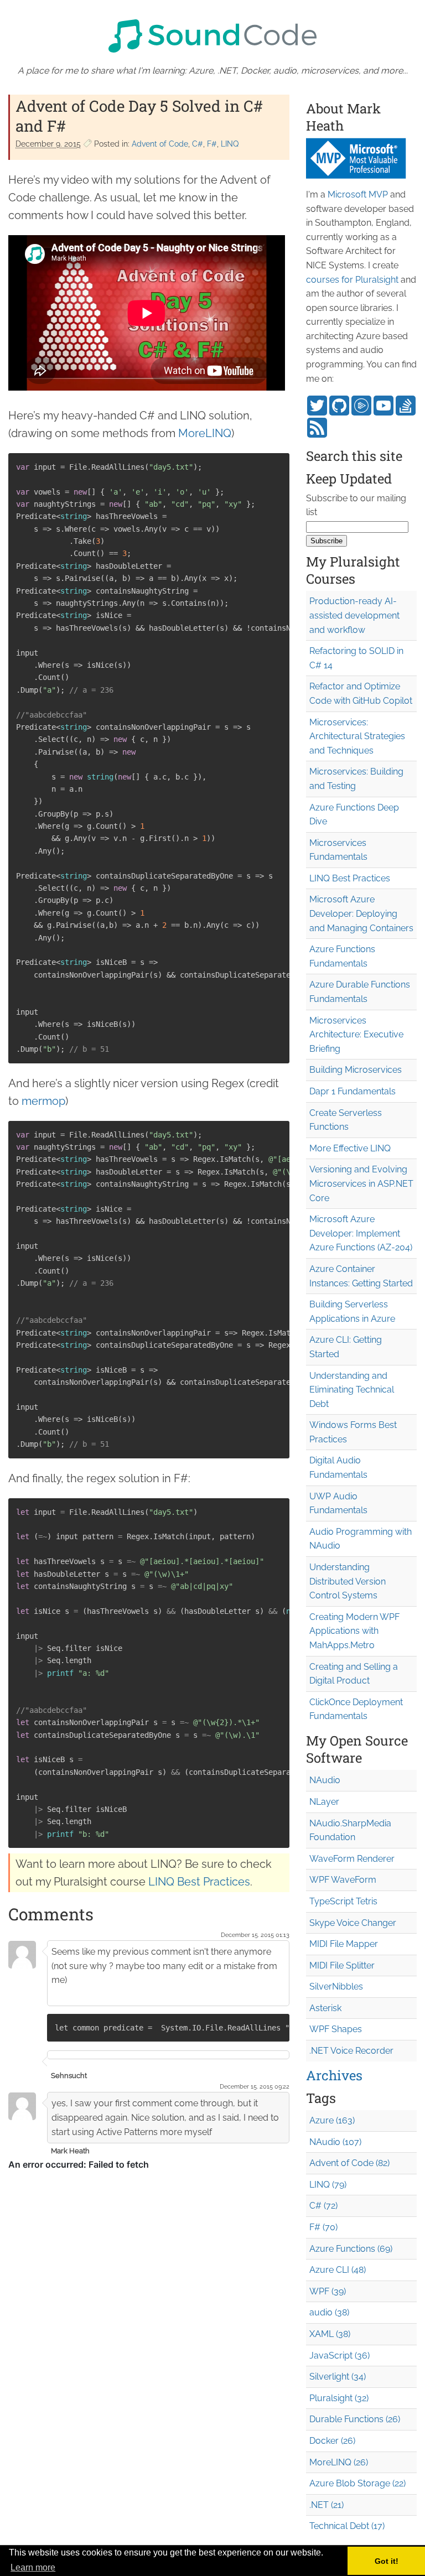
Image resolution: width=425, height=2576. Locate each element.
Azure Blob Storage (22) (357, 2483)
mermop (43, 1101)
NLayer (324, 1802)
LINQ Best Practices (199, 1882)
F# (212, 144)
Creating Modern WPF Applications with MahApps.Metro (354, 1631)
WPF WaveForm (343, 1880)
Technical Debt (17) (347, 2526)
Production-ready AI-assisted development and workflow (354, 615)
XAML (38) (330, 2334)
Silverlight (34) (338, 2377)
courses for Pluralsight (352, 280)
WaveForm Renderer (352, 1859)
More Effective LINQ (350, 1148)
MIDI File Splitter (342, 1965)
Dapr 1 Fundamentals (353, 1091)
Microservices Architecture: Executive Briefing (356, 1035)
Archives (334, 2075)
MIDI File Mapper (344, 1944)
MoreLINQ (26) (339, 2462)
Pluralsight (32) (339, 2398)
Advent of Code (160, 144)
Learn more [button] (33, 2567)
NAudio (325, 1780)
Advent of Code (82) (349, 2163)
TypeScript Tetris (343, 1901)
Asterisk (325, 2008)
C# (198, 144)
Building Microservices (356, 1070)
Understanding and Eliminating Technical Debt (352, 1390)
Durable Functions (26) (355, 2419)
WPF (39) (328, 2291)
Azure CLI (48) (338, 2270)
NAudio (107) (335, 2142)
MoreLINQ (205, 433)
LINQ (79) (328, 2185)
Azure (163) (332, 2120)
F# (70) (323, 2227)
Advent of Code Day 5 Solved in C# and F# (139, 116)
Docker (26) (332, 2441)
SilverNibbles (336, 1986)
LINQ (230, 144)
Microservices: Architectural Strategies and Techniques (357, 736)
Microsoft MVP (358, 194)
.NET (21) (326, 2505)
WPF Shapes (336, 2029)
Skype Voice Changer (353, 1923)
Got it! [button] (387, 2561)
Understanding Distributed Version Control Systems (348, 1581)
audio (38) (329, 2312)
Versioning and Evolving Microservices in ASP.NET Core (361, 1183)
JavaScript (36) (340, 2356)
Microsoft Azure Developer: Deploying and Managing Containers (361, 913)
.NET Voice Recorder (351, 2051)
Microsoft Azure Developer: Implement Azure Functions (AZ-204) (361, 1233)
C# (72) (323, 2206)
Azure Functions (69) (351, 2249)
